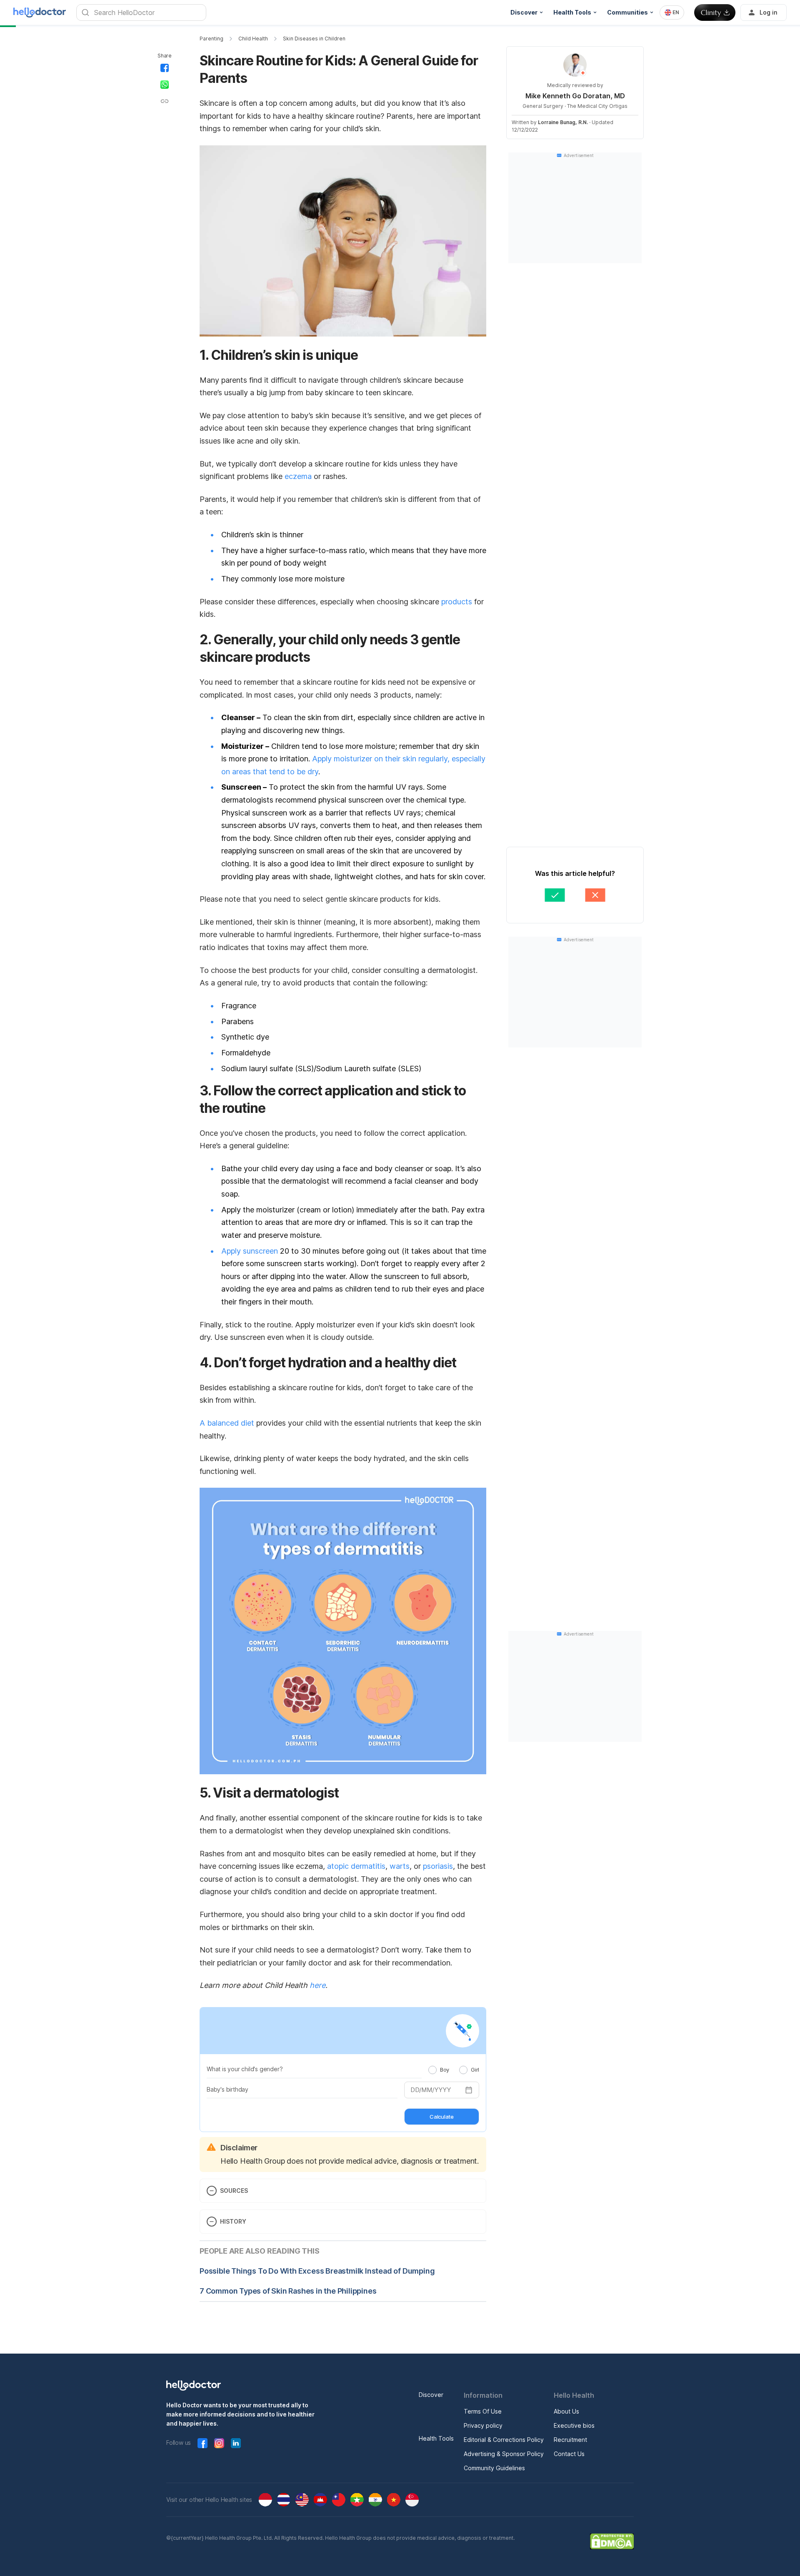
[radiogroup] (454, 2070)
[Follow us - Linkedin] (236, 2443)
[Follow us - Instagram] (219, 2443)
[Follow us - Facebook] (202, 2443)
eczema (298, 476)
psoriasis (438, 1866)
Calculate (441, 2117)
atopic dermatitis (356, 1866)
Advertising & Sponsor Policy (504, 2454)
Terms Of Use (483, 2411)
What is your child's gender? (245, 2069)
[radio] (432, 2070)
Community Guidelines (494, 2468)
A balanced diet (227, 1423)
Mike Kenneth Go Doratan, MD (575, 96)
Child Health (253, 39)
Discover (431, 2395)
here (317, 1985)
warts (400, 1866)
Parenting (211, 39)
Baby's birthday (227, 2089)
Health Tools (436, 2438)
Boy (445, 2070)
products (457, 602)
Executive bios (574, 2425)
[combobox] (672, 12)
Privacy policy (483, 2425)
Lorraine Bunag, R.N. (563, 122)
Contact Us (569, 2454)
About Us (566, 2411)
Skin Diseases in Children (314, 39)
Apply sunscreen (250, 1251)
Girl (475, 2070)
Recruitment (570, 2440)
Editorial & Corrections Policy (504, 2440)
